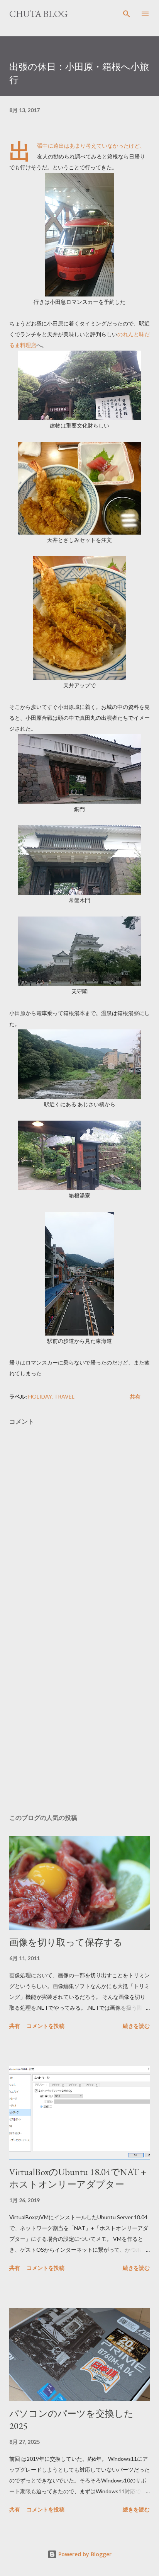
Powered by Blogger (84, 2554)
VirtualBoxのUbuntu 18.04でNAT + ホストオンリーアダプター (78, 2178)
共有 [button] (135, 1396)
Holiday (40, 1396)
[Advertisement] (79, 1709)
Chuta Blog (38, 14)
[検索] (127, 14)
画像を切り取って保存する (66, 1942)
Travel (64, 1396)
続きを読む (136, 2026)
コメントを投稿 (46, 2026)
